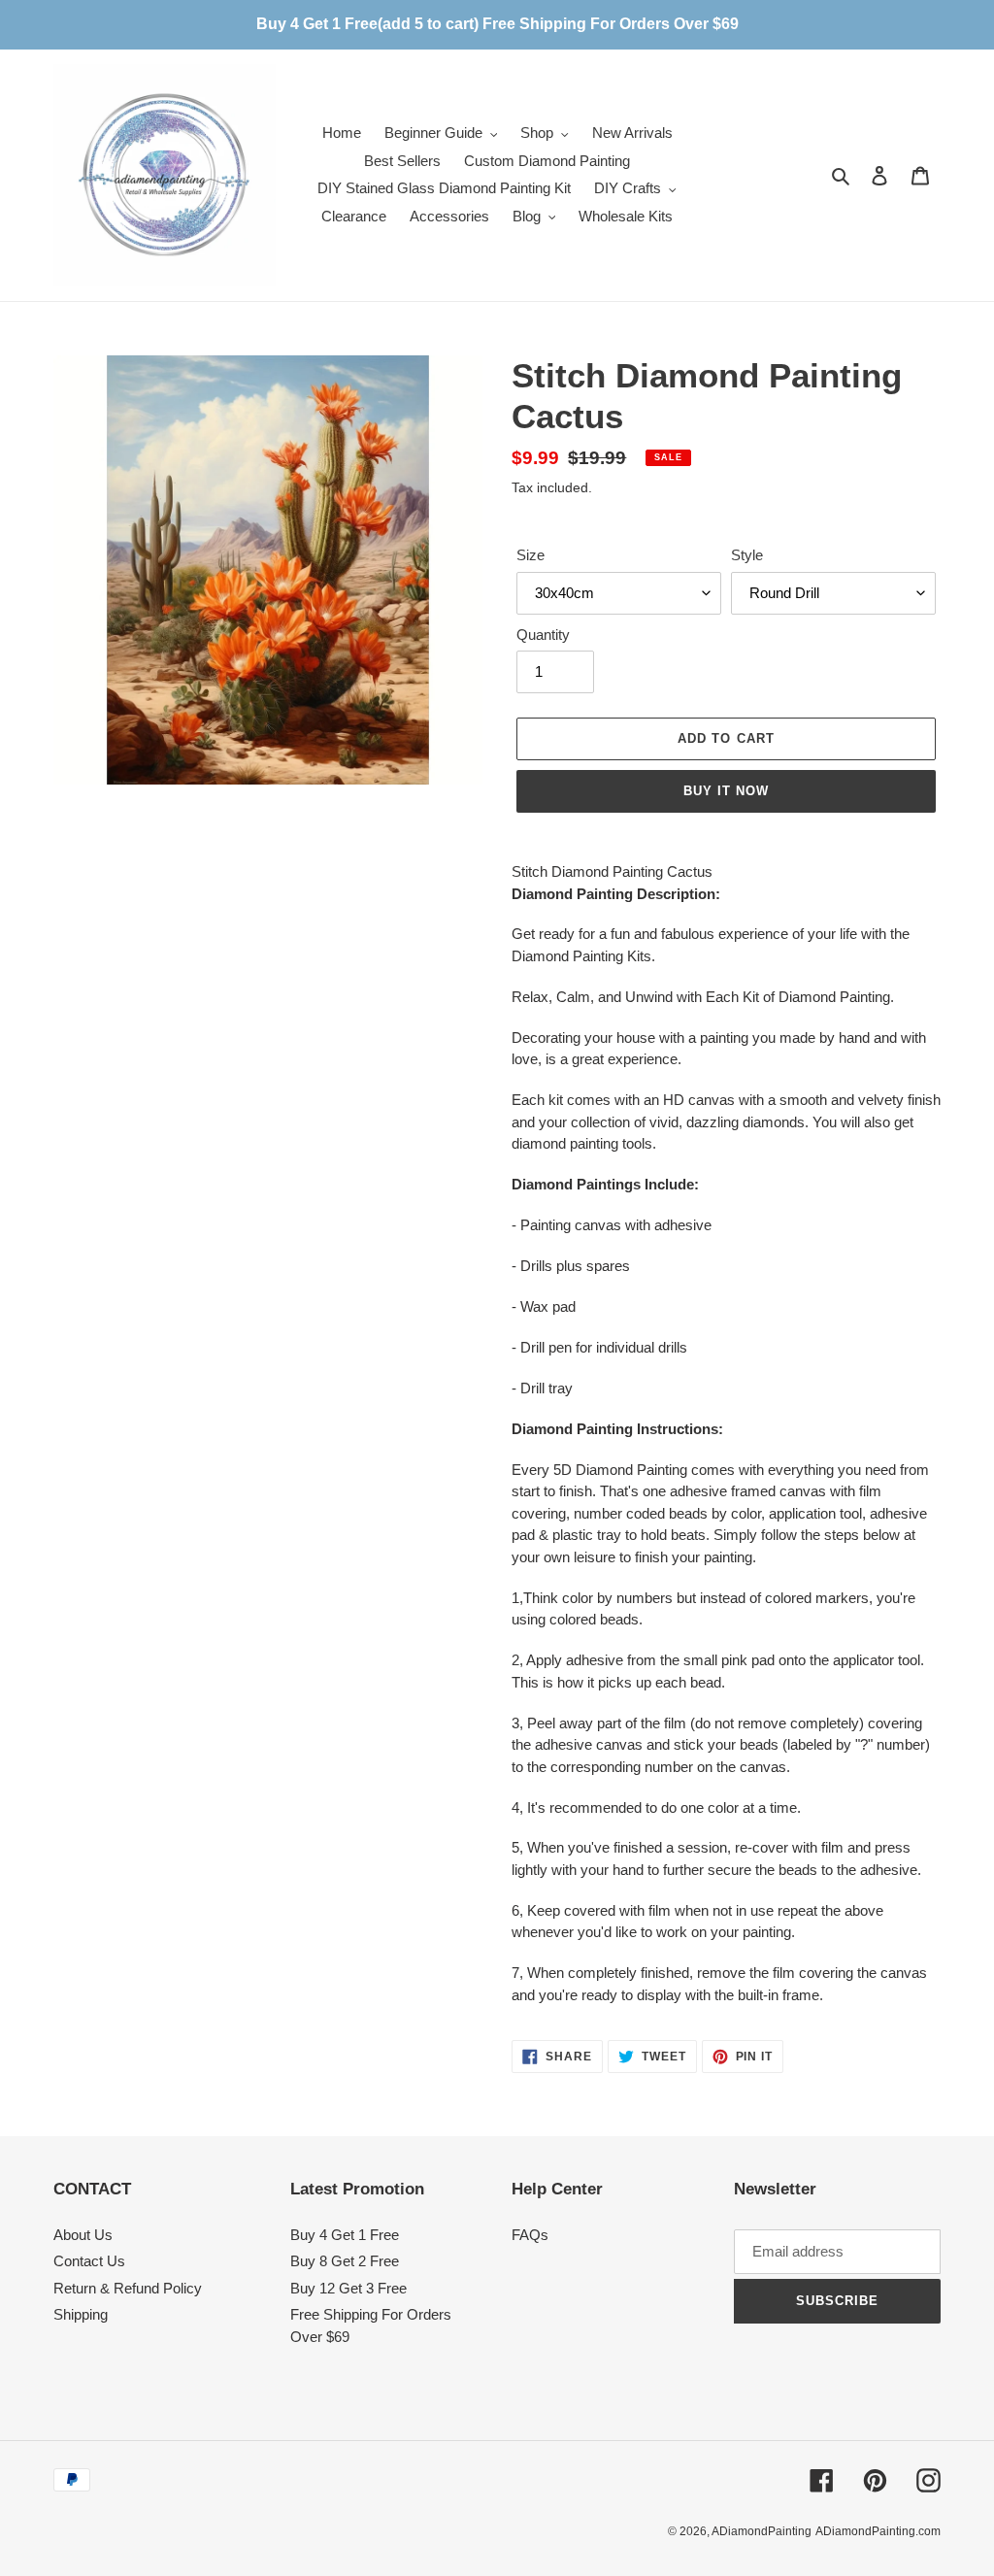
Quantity (543, 635)
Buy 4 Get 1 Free (345, 2235)
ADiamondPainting (762, 2531)
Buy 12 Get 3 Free (348, 2288)
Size (530, 555)
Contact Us (89, 2261)
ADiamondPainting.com (878, 2531)
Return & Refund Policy (128, 2288)
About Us (83, 2235)
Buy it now (726, 791)
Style (747, 555)
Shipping (81, 2314)
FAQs (530, 2235)
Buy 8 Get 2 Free (345, 2261)
